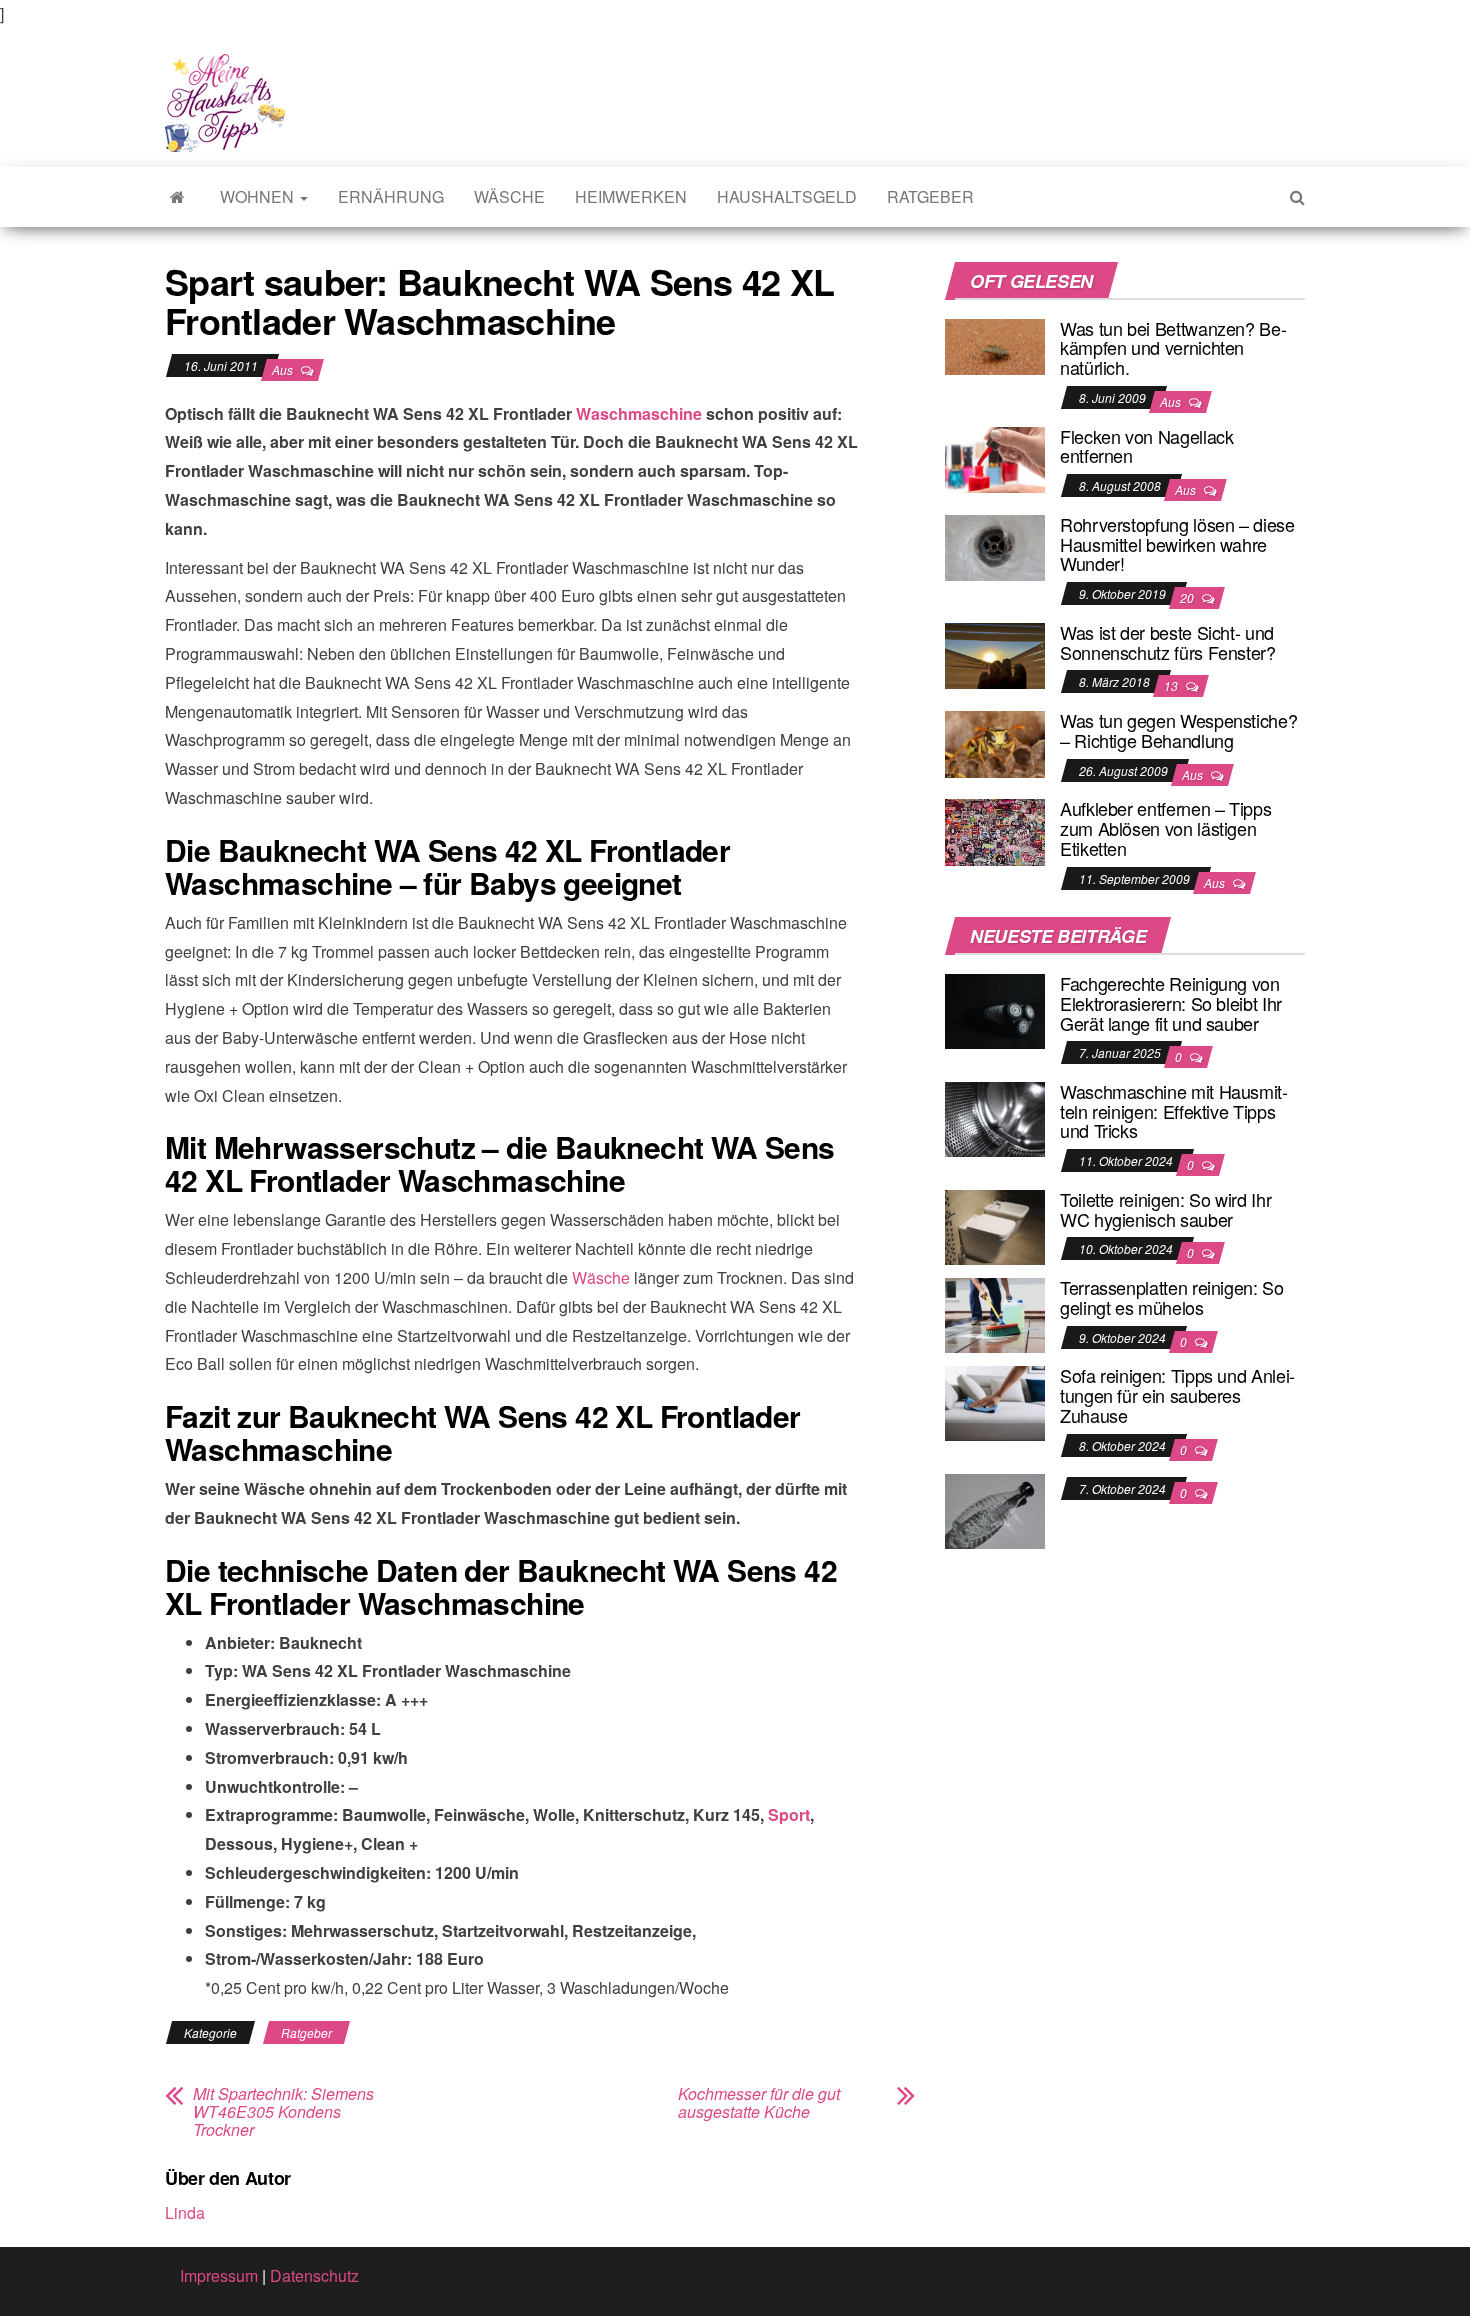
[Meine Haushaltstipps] (177, 197)
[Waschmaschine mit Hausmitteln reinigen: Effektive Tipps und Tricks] (995, 1117)
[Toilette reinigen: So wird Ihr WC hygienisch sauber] (995, 1225)
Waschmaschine (639, 413)
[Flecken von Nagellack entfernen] (995, 457)
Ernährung (391, 196)
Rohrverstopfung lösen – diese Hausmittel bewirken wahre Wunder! (1177, 544)
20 (1188, 597)
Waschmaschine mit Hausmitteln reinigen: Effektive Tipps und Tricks (1174, 1111)
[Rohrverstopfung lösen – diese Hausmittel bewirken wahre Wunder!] (995, 545)
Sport (789, 1814)
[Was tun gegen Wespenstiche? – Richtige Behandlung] (995, 741)
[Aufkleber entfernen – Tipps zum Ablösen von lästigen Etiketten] (995, 830)
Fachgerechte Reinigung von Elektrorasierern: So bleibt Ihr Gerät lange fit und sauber (1171, 1003)
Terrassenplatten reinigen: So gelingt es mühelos (1172, 1297)
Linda (185, 2212)
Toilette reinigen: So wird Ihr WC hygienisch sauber (1165, 1209)
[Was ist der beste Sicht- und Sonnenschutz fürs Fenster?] (995, 653)
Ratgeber (930, 196)
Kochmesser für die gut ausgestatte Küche (759, 2103)
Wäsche (509, 196)
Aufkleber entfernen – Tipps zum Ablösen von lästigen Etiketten (1165, 828)
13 (1172, 685)
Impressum (219, 2275)
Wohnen (259, 196)
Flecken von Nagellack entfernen (1146, 446)
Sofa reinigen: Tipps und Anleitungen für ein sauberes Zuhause (1177, 1395)
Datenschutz (314, 2275)
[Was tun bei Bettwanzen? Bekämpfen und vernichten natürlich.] (995, 344)
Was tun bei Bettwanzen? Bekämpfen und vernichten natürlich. (1173, 348)
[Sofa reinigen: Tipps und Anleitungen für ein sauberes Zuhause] (995, 1401)
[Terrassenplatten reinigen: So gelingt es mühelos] (995, 1313)
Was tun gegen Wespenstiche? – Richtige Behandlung (1178, 730)
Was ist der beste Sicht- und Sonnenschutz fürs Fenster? (1168, 642)
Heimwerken (631, 196)
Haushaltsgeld (787, 196)
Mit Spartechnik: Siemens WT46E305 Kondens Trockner (283, 2112)
